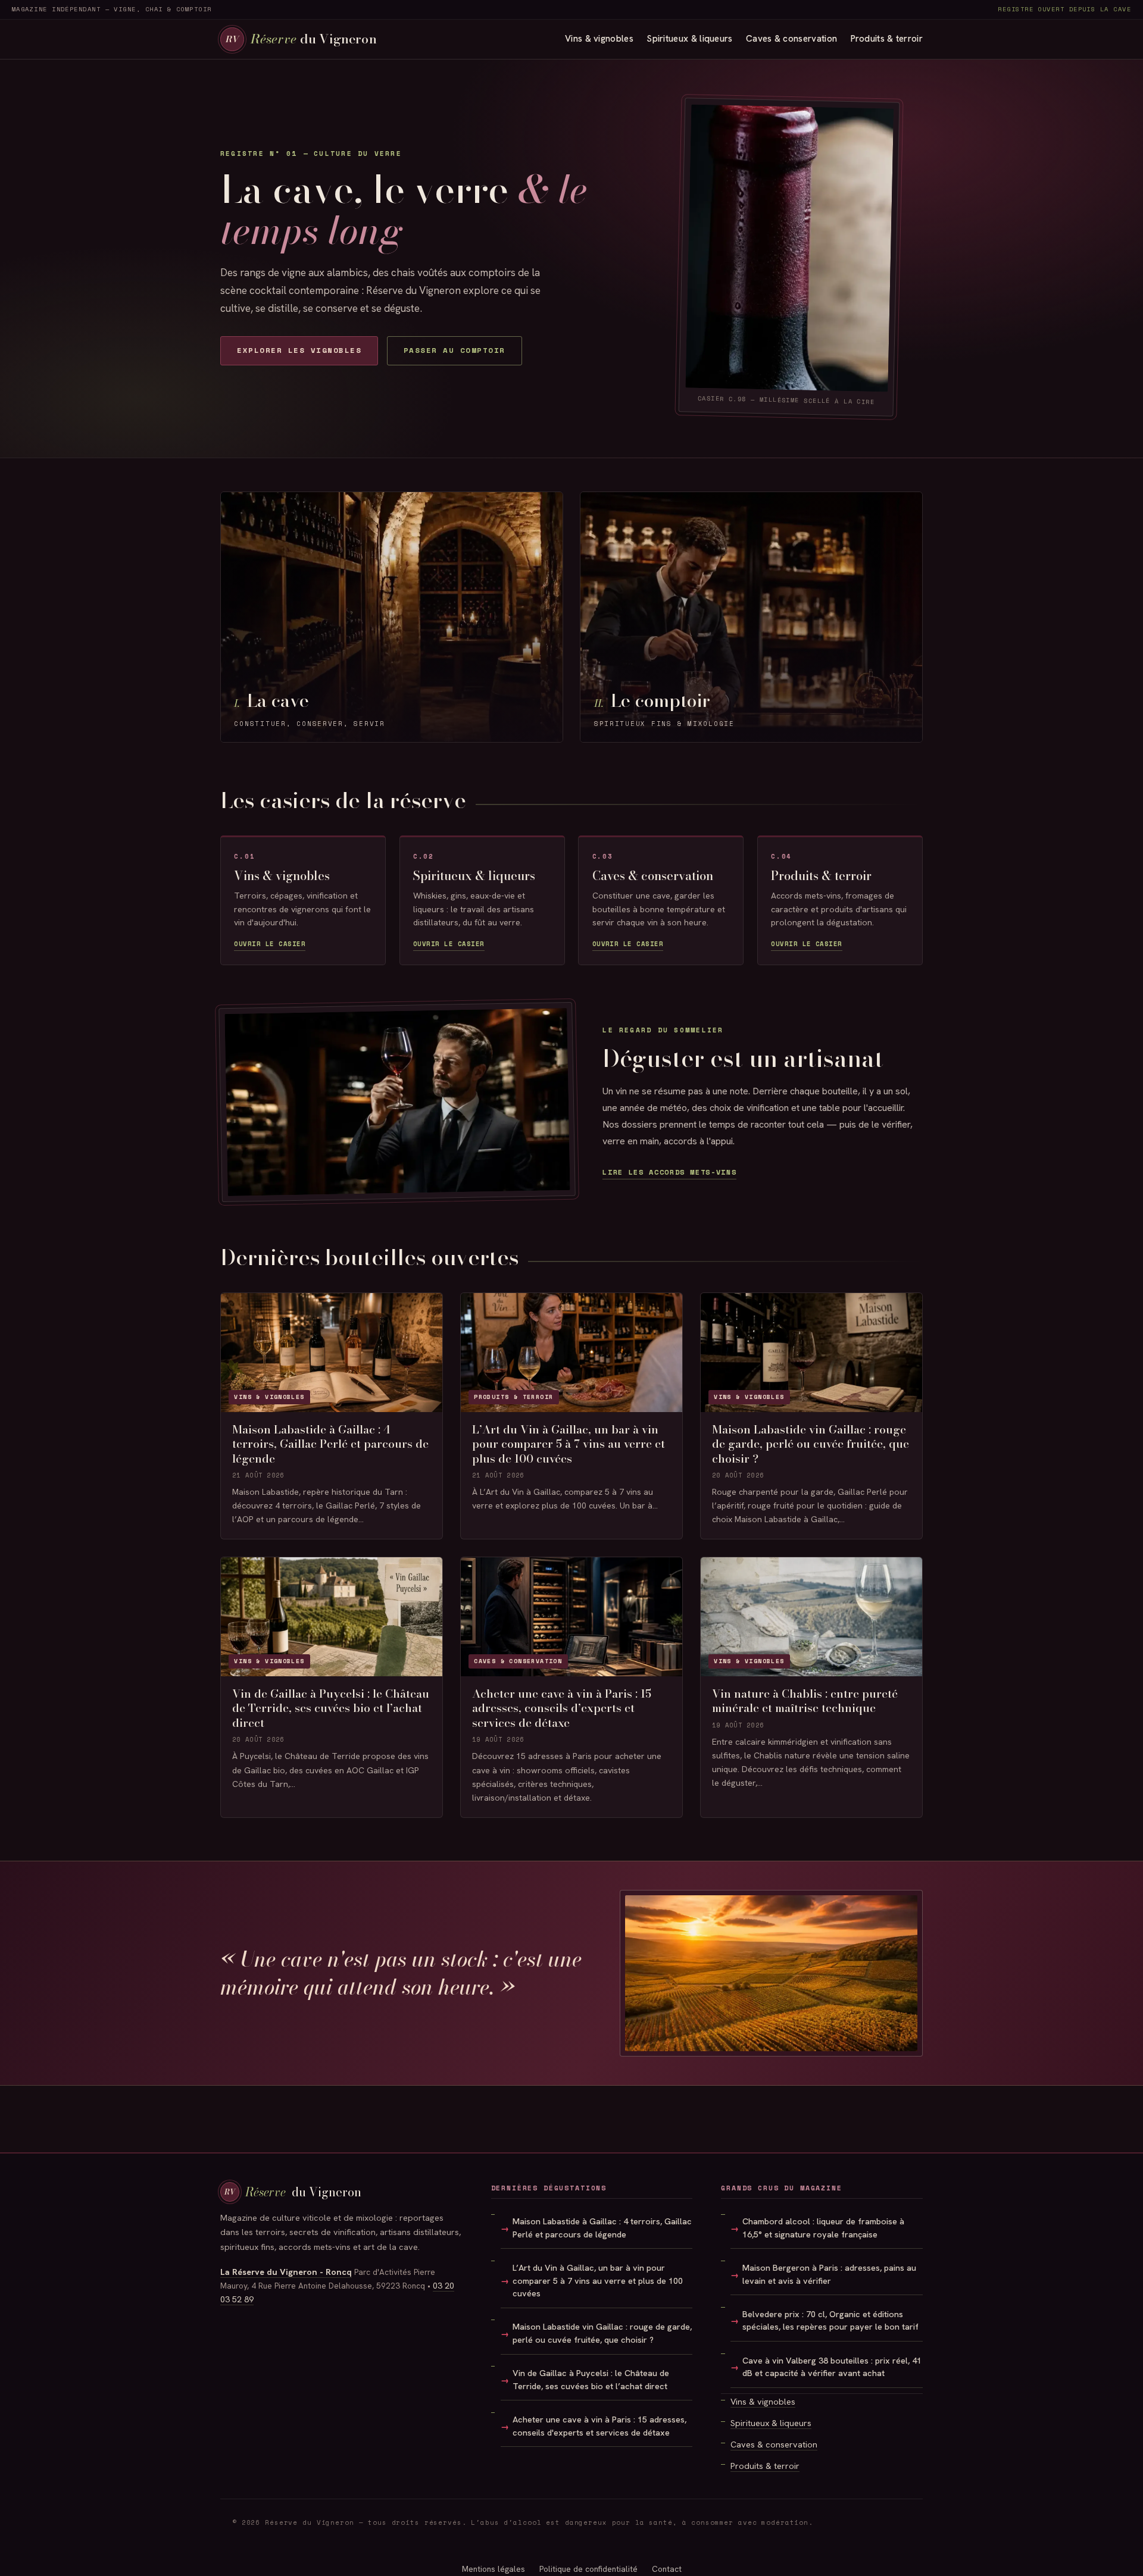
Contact (667, 2569)
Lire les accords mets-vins (669, 1172)
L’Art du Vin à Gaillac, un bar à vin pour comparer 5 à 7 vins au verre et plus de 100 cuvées (598, 2281)
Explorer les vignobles (299, 350)
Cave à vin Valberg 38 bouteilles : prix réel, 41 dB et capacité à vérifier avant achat (832, 2367)
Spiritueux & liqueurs (689, 39)
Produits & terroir (887, 39)
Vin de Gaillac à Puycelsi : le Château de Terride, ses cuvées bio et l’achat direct (591, 2380)
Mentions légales (494, 2569)
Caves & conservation (791, 39)
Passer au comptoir (455, 350)
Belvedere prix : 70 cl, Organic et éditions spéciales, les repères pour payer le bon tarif (830, 2321)
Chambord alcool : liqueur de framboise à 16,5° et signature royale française (823, 2228)
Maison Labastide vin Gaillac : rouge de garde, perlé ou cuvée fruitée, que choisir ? (602, 2333)
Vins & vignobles (599, 39)
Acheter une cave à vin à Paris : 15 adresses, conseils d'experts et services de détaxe (599, 2426)
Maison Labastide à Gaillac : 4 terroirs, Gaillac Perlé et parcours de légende (602, 2228)
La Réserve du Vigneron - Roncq (286, 2272)
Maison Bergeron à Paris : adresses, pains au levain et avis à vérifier (829, 2274)
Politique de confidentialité (588, 2569)
